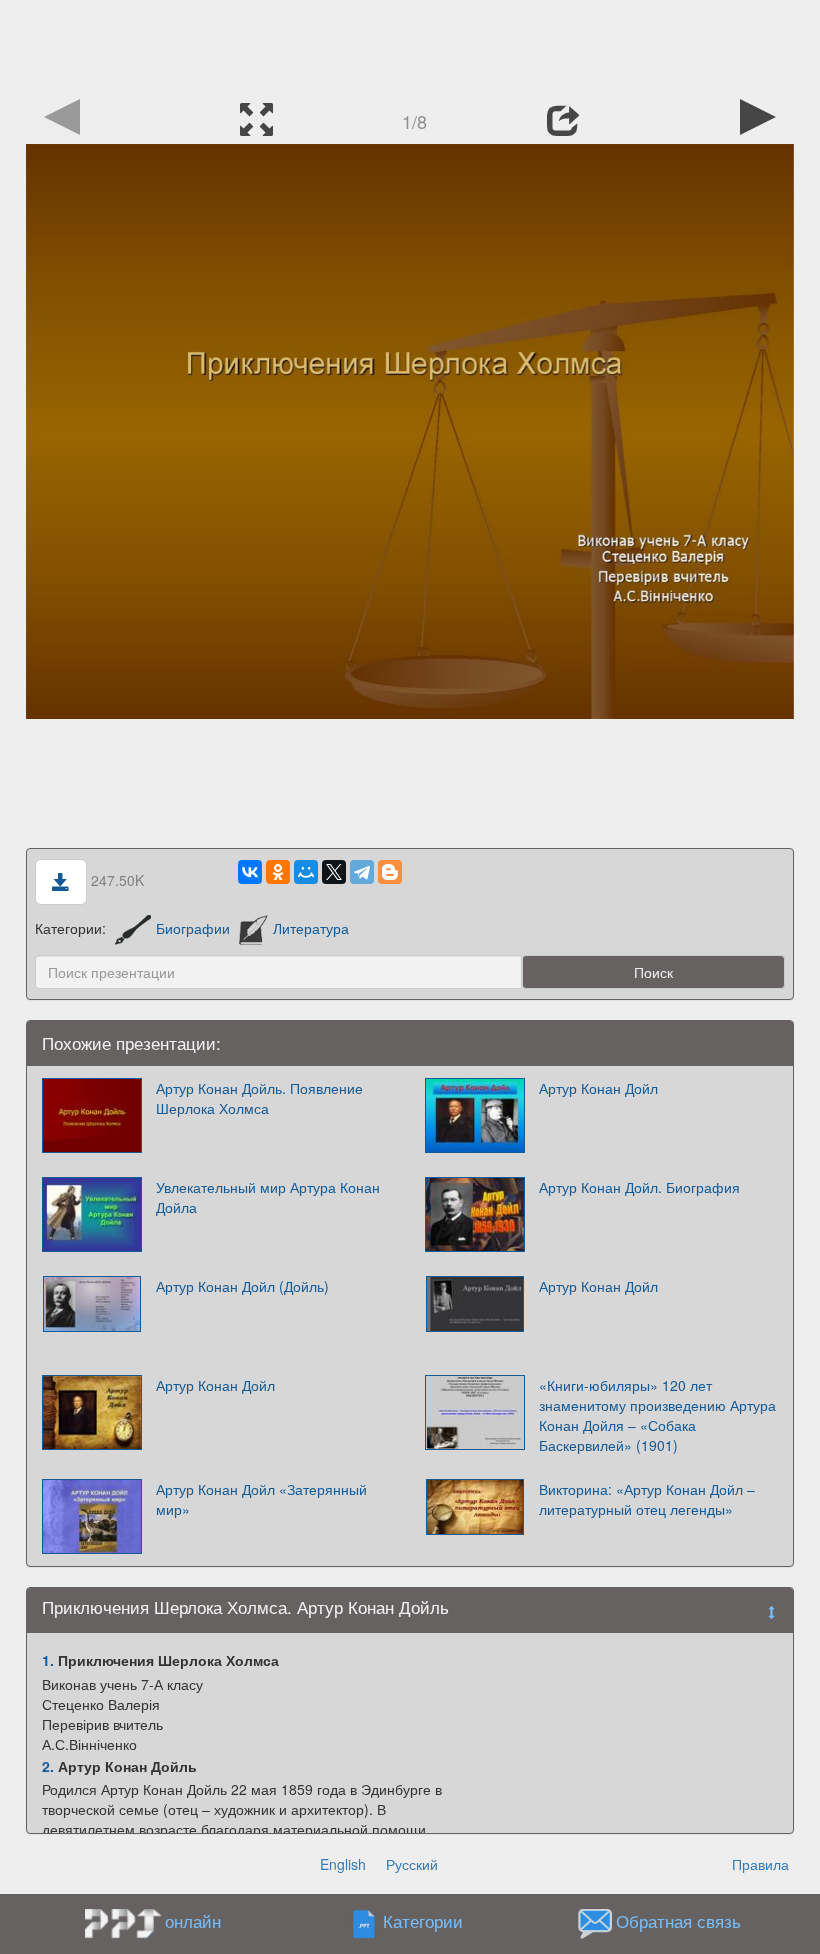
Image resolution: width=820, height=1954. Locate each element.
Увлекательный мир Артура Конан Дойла (268, 1197)
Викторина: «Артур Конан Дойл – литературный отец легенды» (647, 1499)
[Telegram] (362, 872)
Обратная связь (678, 1922)
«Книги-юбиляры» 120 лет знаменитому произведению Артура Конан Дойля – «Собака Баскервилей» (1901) (657, 1415)
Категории (423, 1922)
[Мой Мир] (306, 872)
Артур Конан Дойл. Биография (639, 1187)
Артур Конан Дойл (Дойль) (242, 1286)
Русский (412, 1864)
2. (48, 1766)
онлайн (193, 1921)
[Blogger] (390, 872)
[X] (334, 872)
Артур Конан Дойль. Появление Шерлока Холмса (259, 1098)
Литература (311, 928)
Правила (760, 1864)
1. (48, 1660)
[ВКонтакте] (250, 872)
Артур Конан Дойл (598, 1088)
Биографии (193, 928)
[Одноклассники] (278, 872)
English (343, 1864)
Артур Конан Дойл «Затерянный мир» (261, 1499)
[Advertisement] (410, 45)
